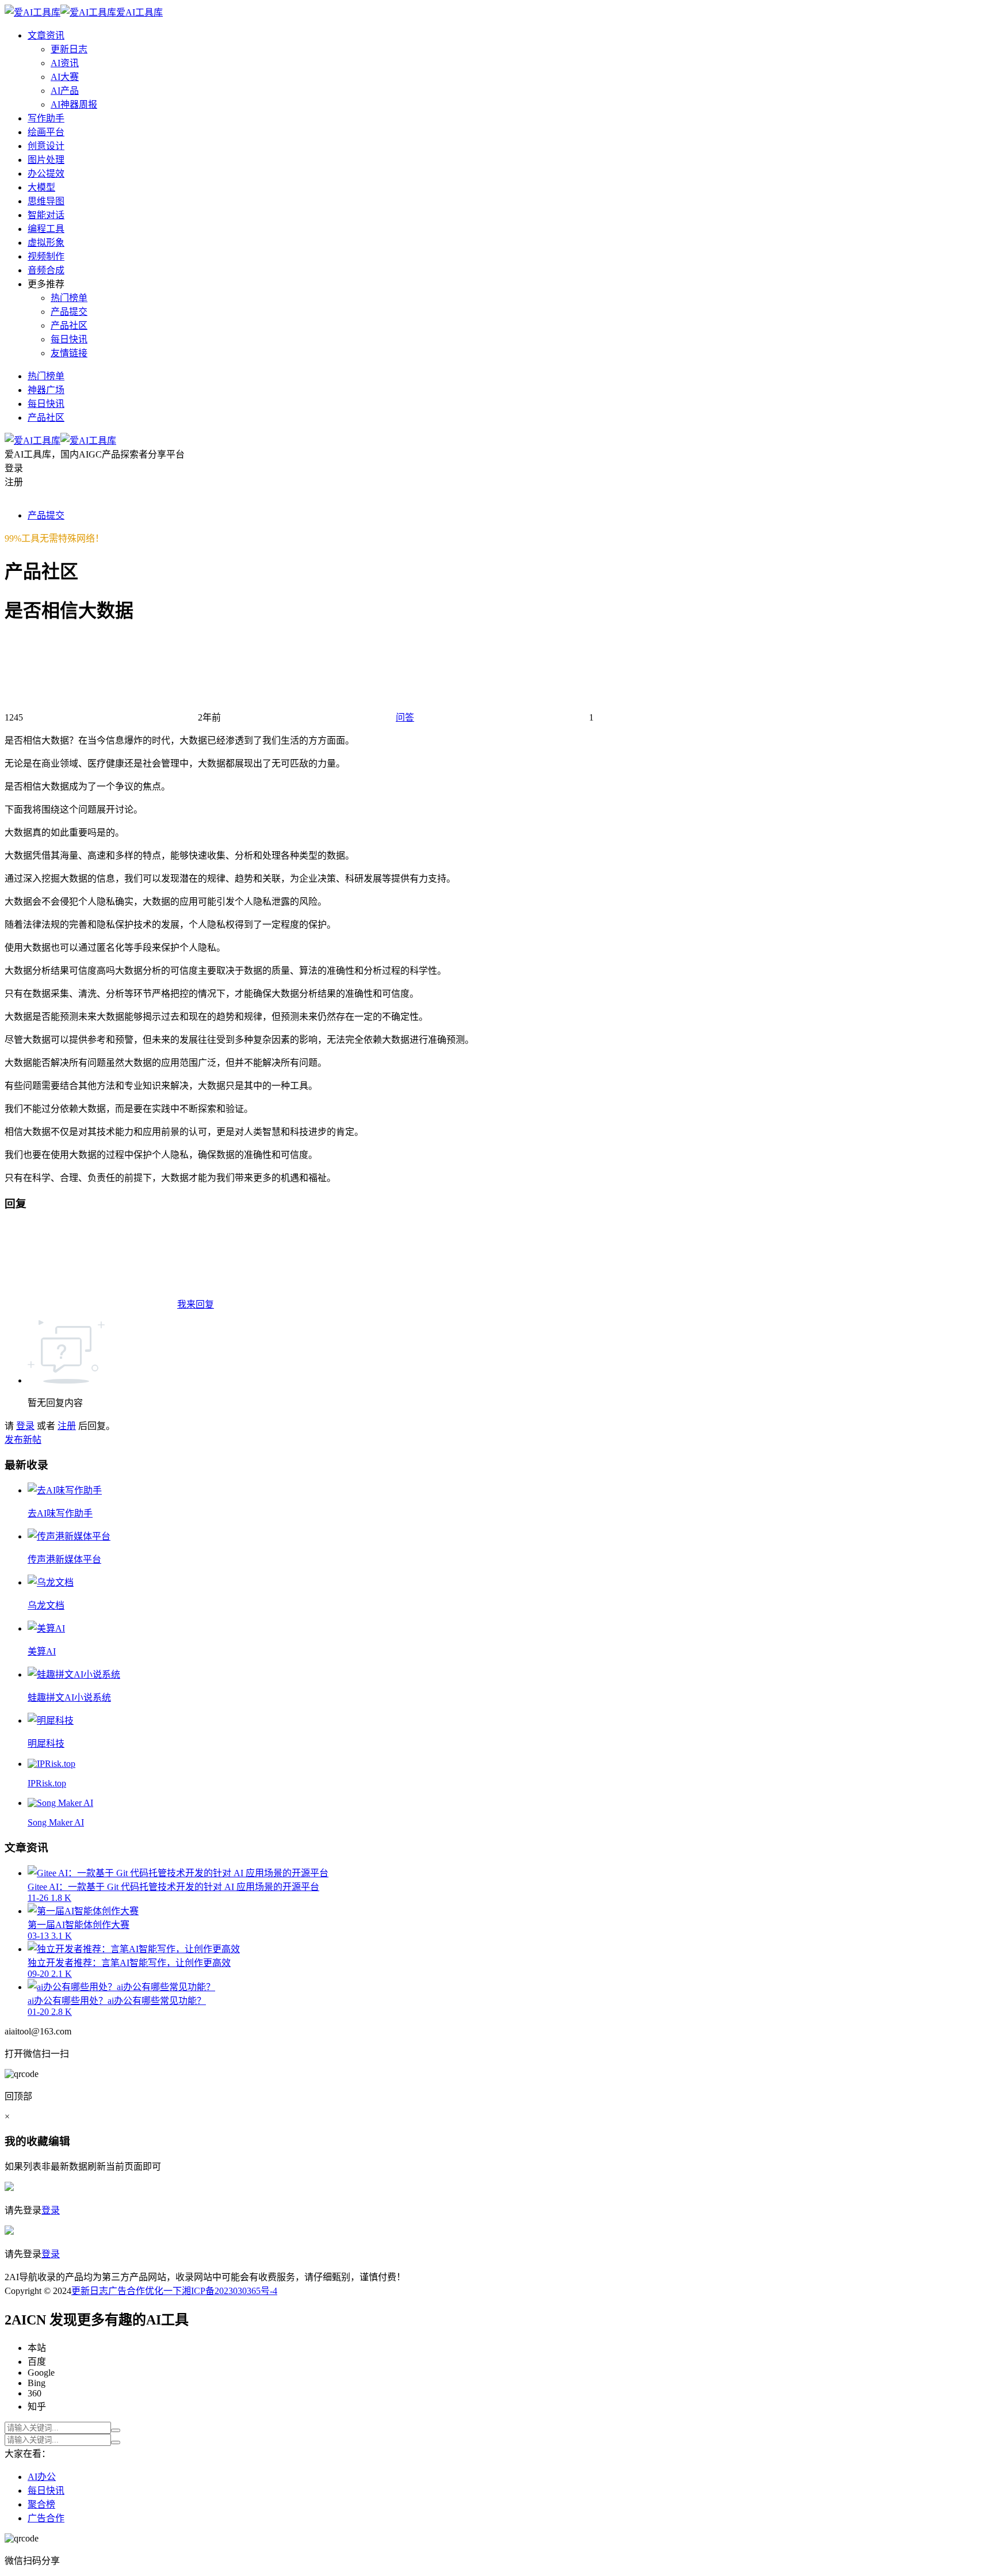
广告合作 (127, 2291)
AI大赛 (65, 77)
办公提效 (46, 174)
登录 (25, 1426)
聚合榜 (41, 2504)
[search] (116, 2430)
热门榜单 (69, 298)
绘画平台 (46, 132)
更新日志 (69, 49)
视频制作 (46, 256)
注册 (67, 1426)
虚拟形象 (46, 243)
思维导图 (46, 201)
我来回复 (196, 1304)
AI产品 (65, 91)
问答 (405, 717)
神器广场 (46, 390)
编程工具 (46, 229)
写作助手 (46, 118)
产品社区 (69, 325)
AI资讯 (65, 63)
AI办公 (42, 2477)
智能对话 (46, 215)
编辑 (59, 2141)
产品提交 (69, 312)
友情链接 (69, 353)
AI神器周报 (74, 104)
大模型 (41, 187)
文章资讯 (46, 35)
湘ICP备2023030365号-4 (230, 2291)
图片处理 (46, 160)
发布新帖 (23, 1440)
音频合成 (46, 270)
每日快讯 (69, 339)
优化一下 (163, 2291)
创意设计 (46, 146)
